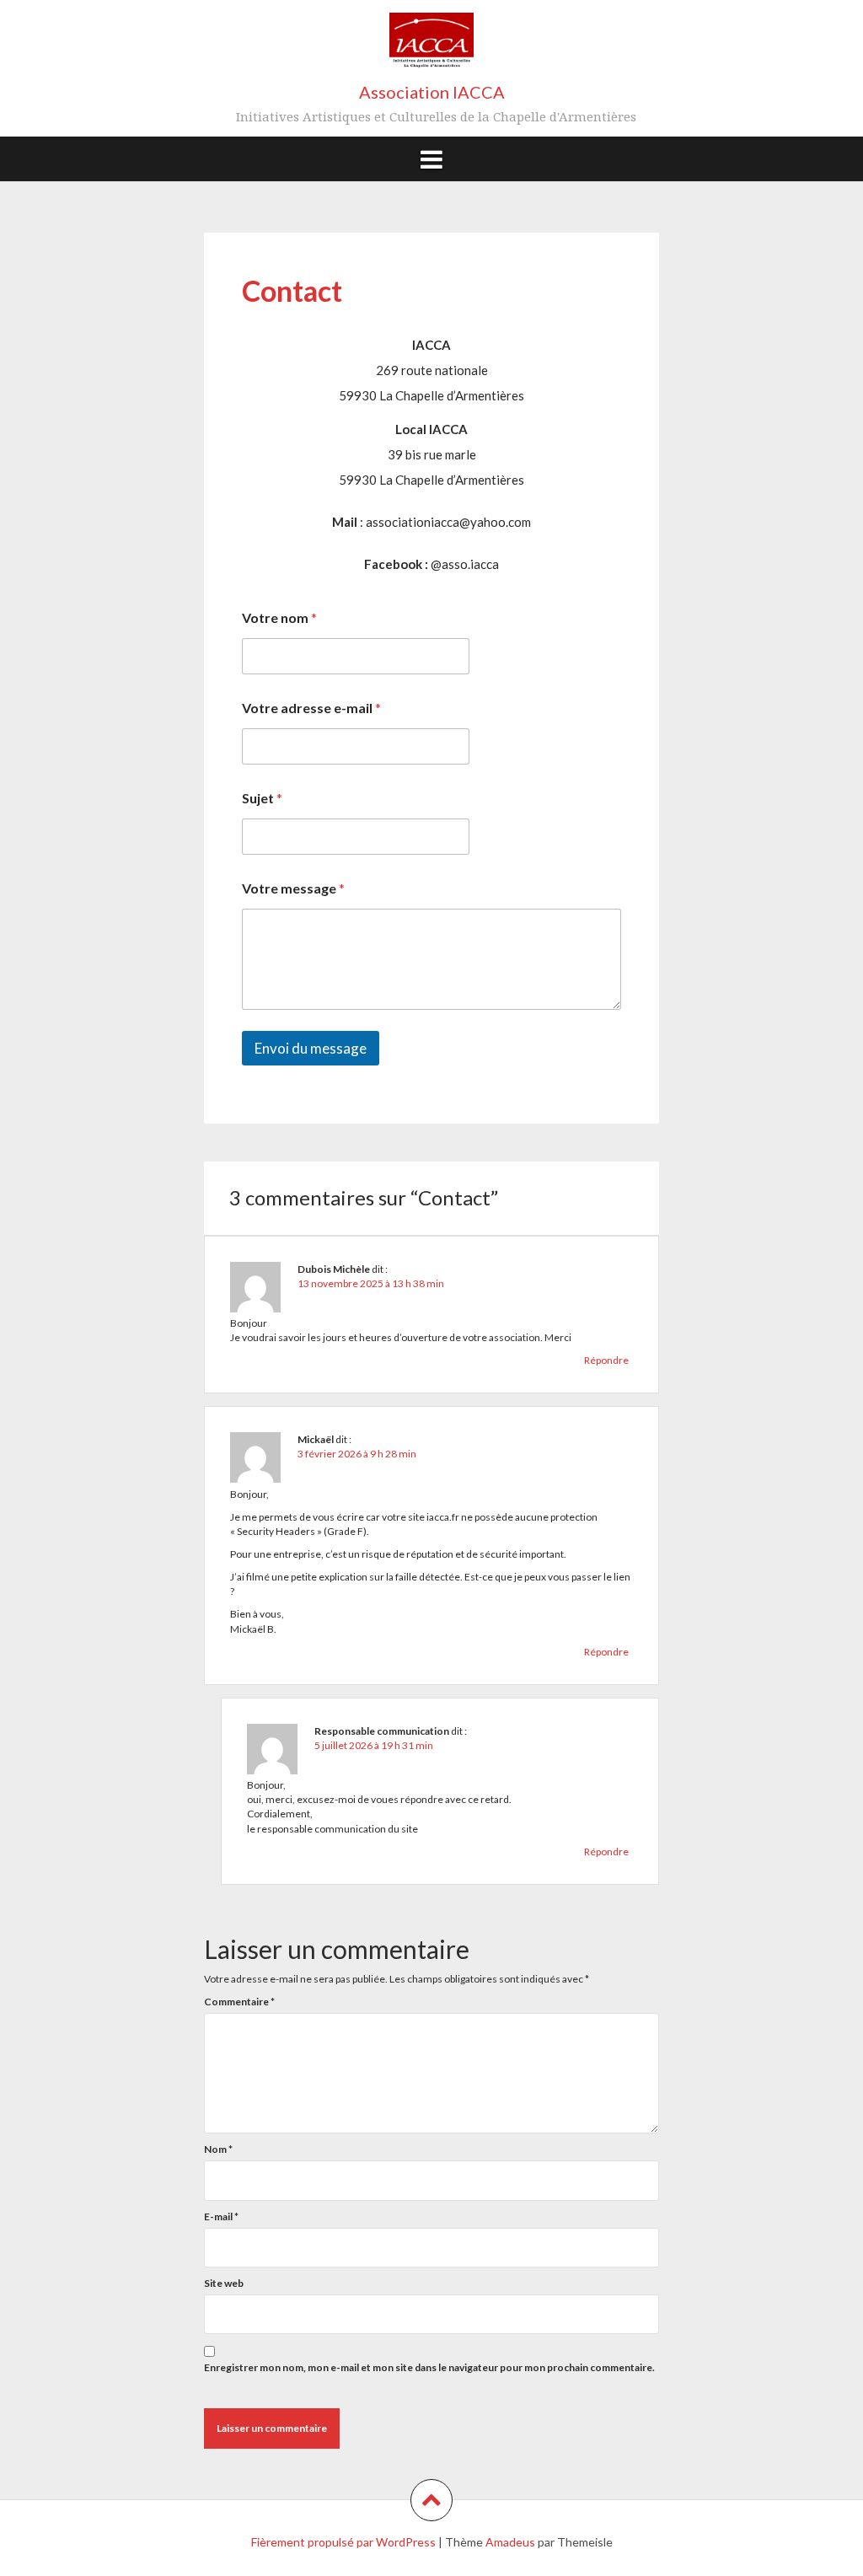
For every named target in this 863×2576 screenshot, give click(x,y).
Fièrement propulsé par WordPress (343, 2542)
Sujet (262, 798)
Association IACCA (432, 92)
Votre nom (279, 617)
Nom (218, 2149)
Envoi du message (311, 1048)
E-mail (221, 2216)
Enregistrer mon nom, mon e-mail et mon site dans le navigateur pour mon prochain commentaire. (429, 2367)
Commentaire (239, 2002)
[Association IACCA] (431, 47)
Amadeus (510, 2542)
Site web (224, 2283)
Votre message (293, 888)
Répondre (606, 1360)
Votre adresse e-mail (311, 708)
